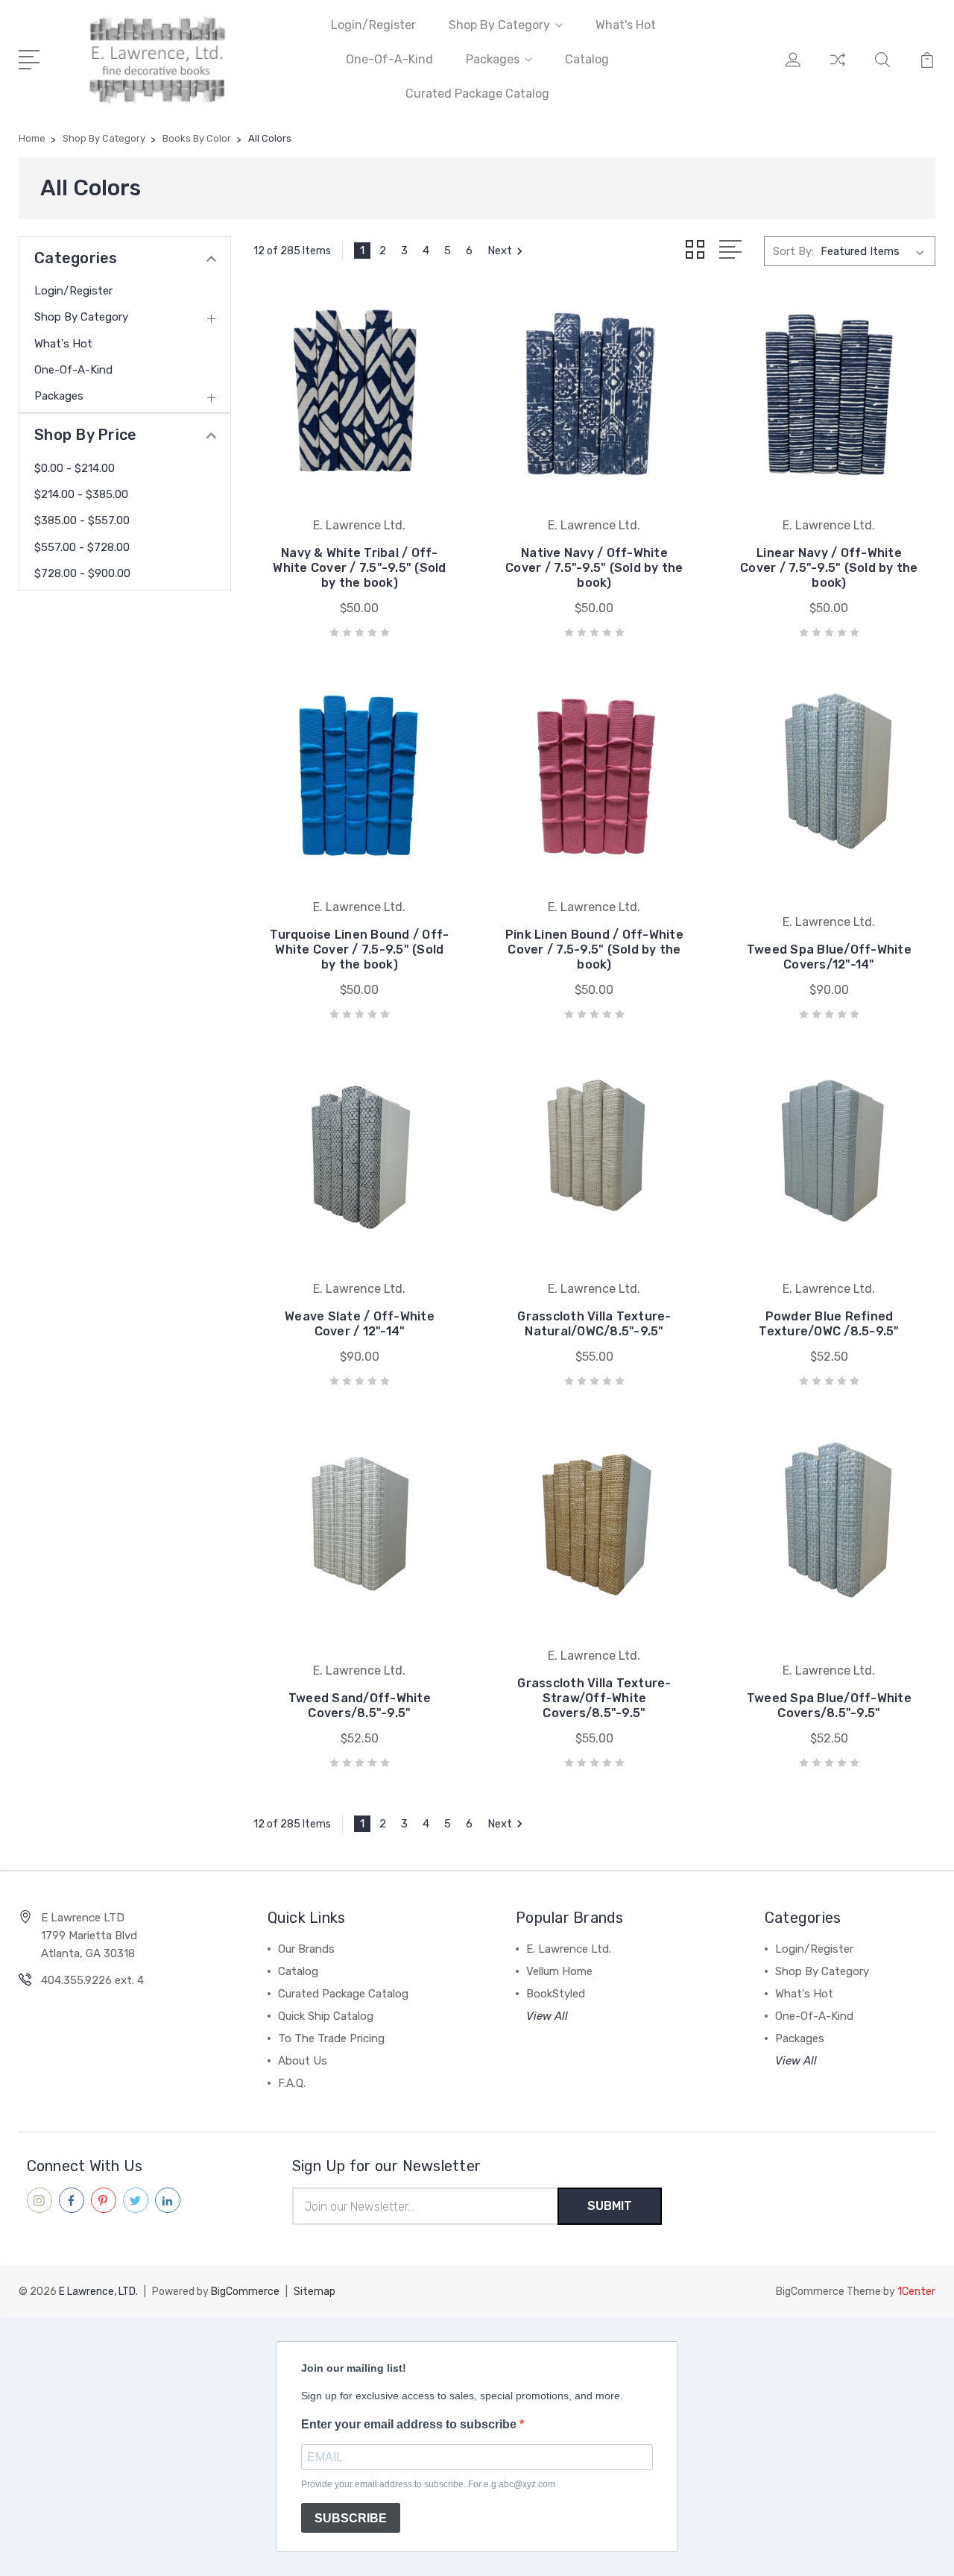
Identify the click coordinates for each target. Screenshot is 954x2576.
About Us (303, 2061)
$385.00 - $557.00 (82, 520)
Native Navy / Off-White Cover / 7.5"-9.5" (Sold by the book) (594, 568)
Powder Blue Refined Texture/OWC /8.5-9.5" (829, 1324)
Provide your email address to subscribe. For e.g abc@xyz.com (428, 2484)
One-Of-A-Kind (389, 59)
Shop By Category (499, 25)
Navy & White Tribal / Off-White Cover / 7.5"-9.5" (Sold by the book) (359, 568)
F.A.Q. (292, 2083)
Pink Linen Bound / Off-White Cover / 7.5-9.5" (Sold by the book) (594, 950)
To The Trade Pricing (331, 2038)
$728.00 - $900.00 (82, 573)
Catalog (587, 59)
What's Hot (626, 25)
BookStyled (556, 1994)
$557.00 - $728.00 (82, 547)
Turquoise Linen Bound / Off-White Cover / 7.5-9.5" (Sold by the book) (359, 950)
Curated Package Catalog (477, 94)
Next (500, 251)
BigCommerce (245, 2292)
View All (547, 2016)
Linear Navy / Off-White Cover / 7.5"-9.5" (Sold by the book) (829, 568)
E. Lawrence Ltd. (569, 1949)
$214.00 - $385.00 (81, 494)
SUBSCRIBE (351, 2518)
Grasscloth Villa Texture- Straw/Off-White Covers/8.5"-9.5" (594, 1698)
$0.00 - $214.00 (75, 468)
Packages (493, 59)
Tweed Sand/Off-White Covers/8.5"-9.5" (360, 1706)
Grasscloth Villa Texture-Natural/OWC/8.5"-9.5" (594, 1324)
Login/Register (373, 25)
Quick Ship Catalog (326, 2016)
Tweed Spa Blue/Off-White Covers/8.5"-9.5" (829, 1706)
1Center (916, 2292)
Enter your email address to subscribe (410, 2424)
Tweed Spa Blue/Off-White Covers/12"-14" (829, 957)
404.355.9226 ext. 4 (92, 1980)
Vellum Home (559, 1971)
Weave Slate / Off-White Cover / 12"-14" (360, 1324)
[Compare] (838, 69)
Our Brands (306, 1949)
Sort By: (793, 251)
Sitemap (315, 2292)
